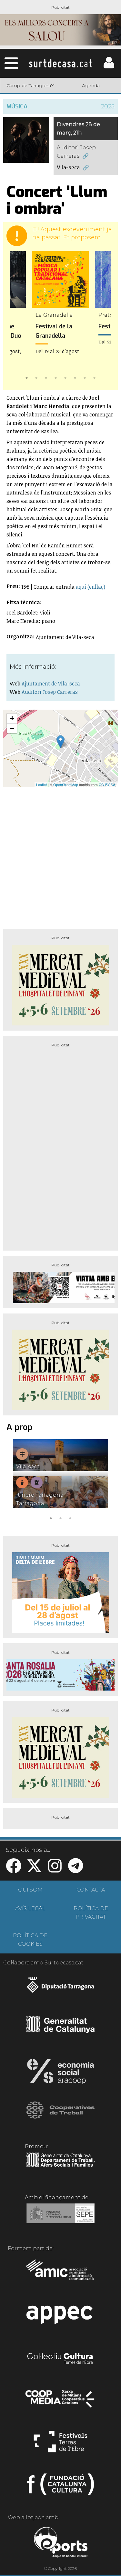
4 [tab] (56, 377)
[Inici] (60, 63)
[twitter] (34, 1870)
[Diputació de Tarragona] (60, 1988)
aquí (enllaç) (91, 587)
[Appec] (60, 2317)
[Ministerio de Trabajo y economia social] (60, 2218)
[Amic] (60, 2274)
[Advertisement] (60, 855)
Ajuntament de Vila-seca (51, 684)
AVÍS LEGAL (30, 1908)
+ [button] (12, 718)
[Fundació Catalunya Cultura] (60, 2487)
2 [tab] (36, 377)
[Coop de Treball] (60, 2116)
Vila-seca (68, 168)
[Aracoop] (60, 2073)
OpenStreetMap (66, 784)
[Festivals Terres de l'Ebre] (60, 2444)
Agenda (91, 85)
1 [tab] (27, 377)
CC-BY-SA (107, 784)
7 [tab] (85, 377)
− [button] (12, 728)
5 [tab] (66, 377)
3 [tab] (46, 377)
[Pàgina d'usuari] (109, 67)
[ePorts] (60, 2543)
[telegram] (76, 1870)
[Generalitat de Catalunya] (60, 2031)
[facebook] (14, 1870)
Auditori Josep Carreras (76, 152)
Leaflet (41, 784)
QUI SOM (30, 1890)
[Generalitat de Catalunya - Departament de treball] (60, 2167)
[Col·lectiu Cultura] (60, 2359)
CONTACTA (91, 1890)
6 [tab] (75, 377)
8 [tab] (95, 377)
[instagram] (55, 1870)
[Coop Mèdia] (60, 2402)
